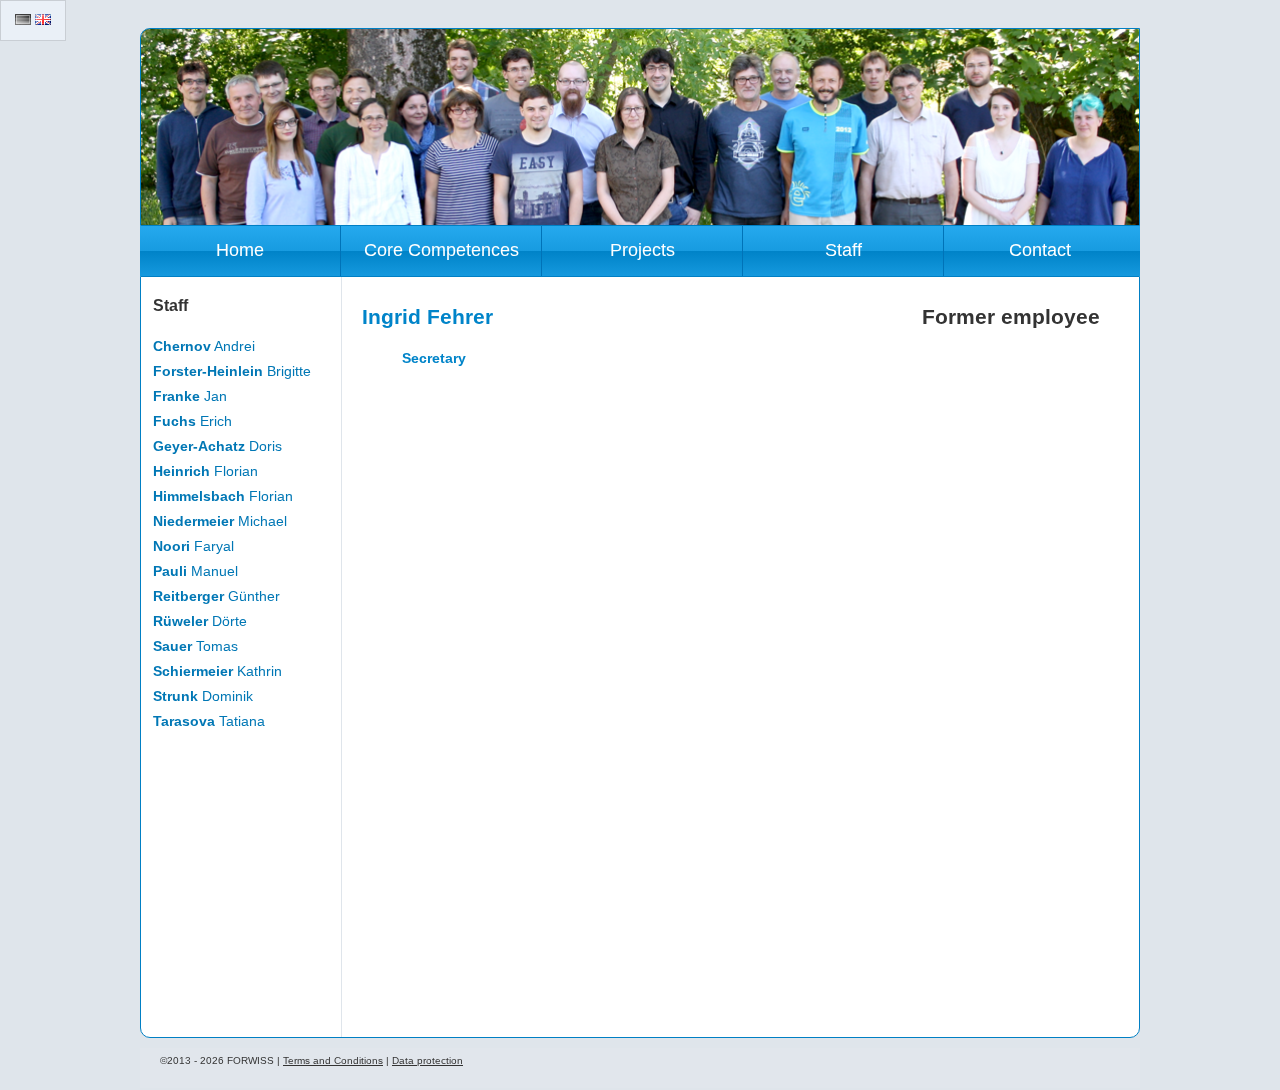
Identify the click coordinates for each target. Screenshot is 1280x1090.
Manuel (195, 571)
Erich (192, 421)
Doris (217, 446)
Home (240, 250)
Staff (843, 250)
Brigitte (232, 371)
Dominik (203, 696)
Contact (1040, 250)
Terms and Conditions (333, 1060)
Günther (216, 596)
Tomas (195, 646)
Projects (642, 250)
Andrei (204, 346)
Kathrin (217, 671)
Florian (205, 471)
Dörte (200, 621)
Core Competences (441, 250)
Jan (190, 396)
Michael (220, 521)
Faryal (193, 546)
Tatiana (209, 721)
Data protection (427, 1060)
